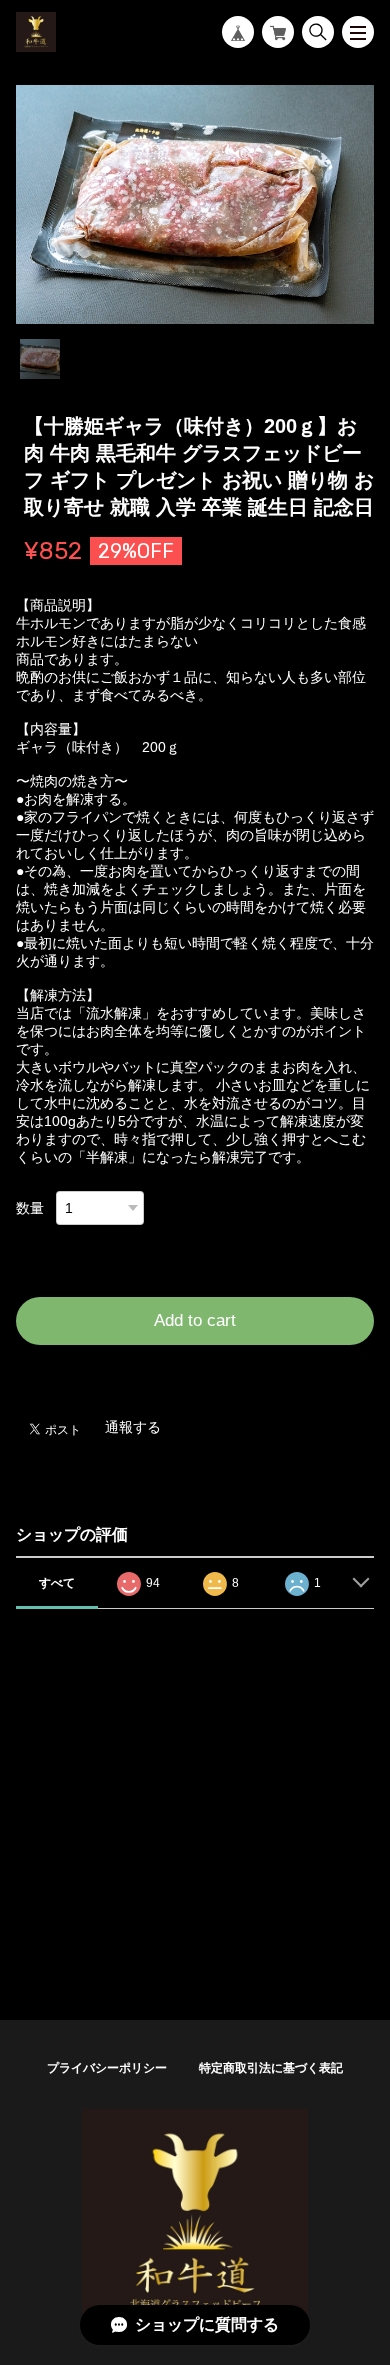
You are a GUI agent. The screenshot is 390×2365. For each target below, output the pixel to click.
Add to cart (195, 1320)
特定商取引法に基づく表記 (271, 2068)
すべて (57, 1583)
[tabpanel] (195, 205)
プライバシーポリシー (107, 2068)
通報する (133, 1427)
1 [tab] (40, 359)
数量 (30, 1208)
